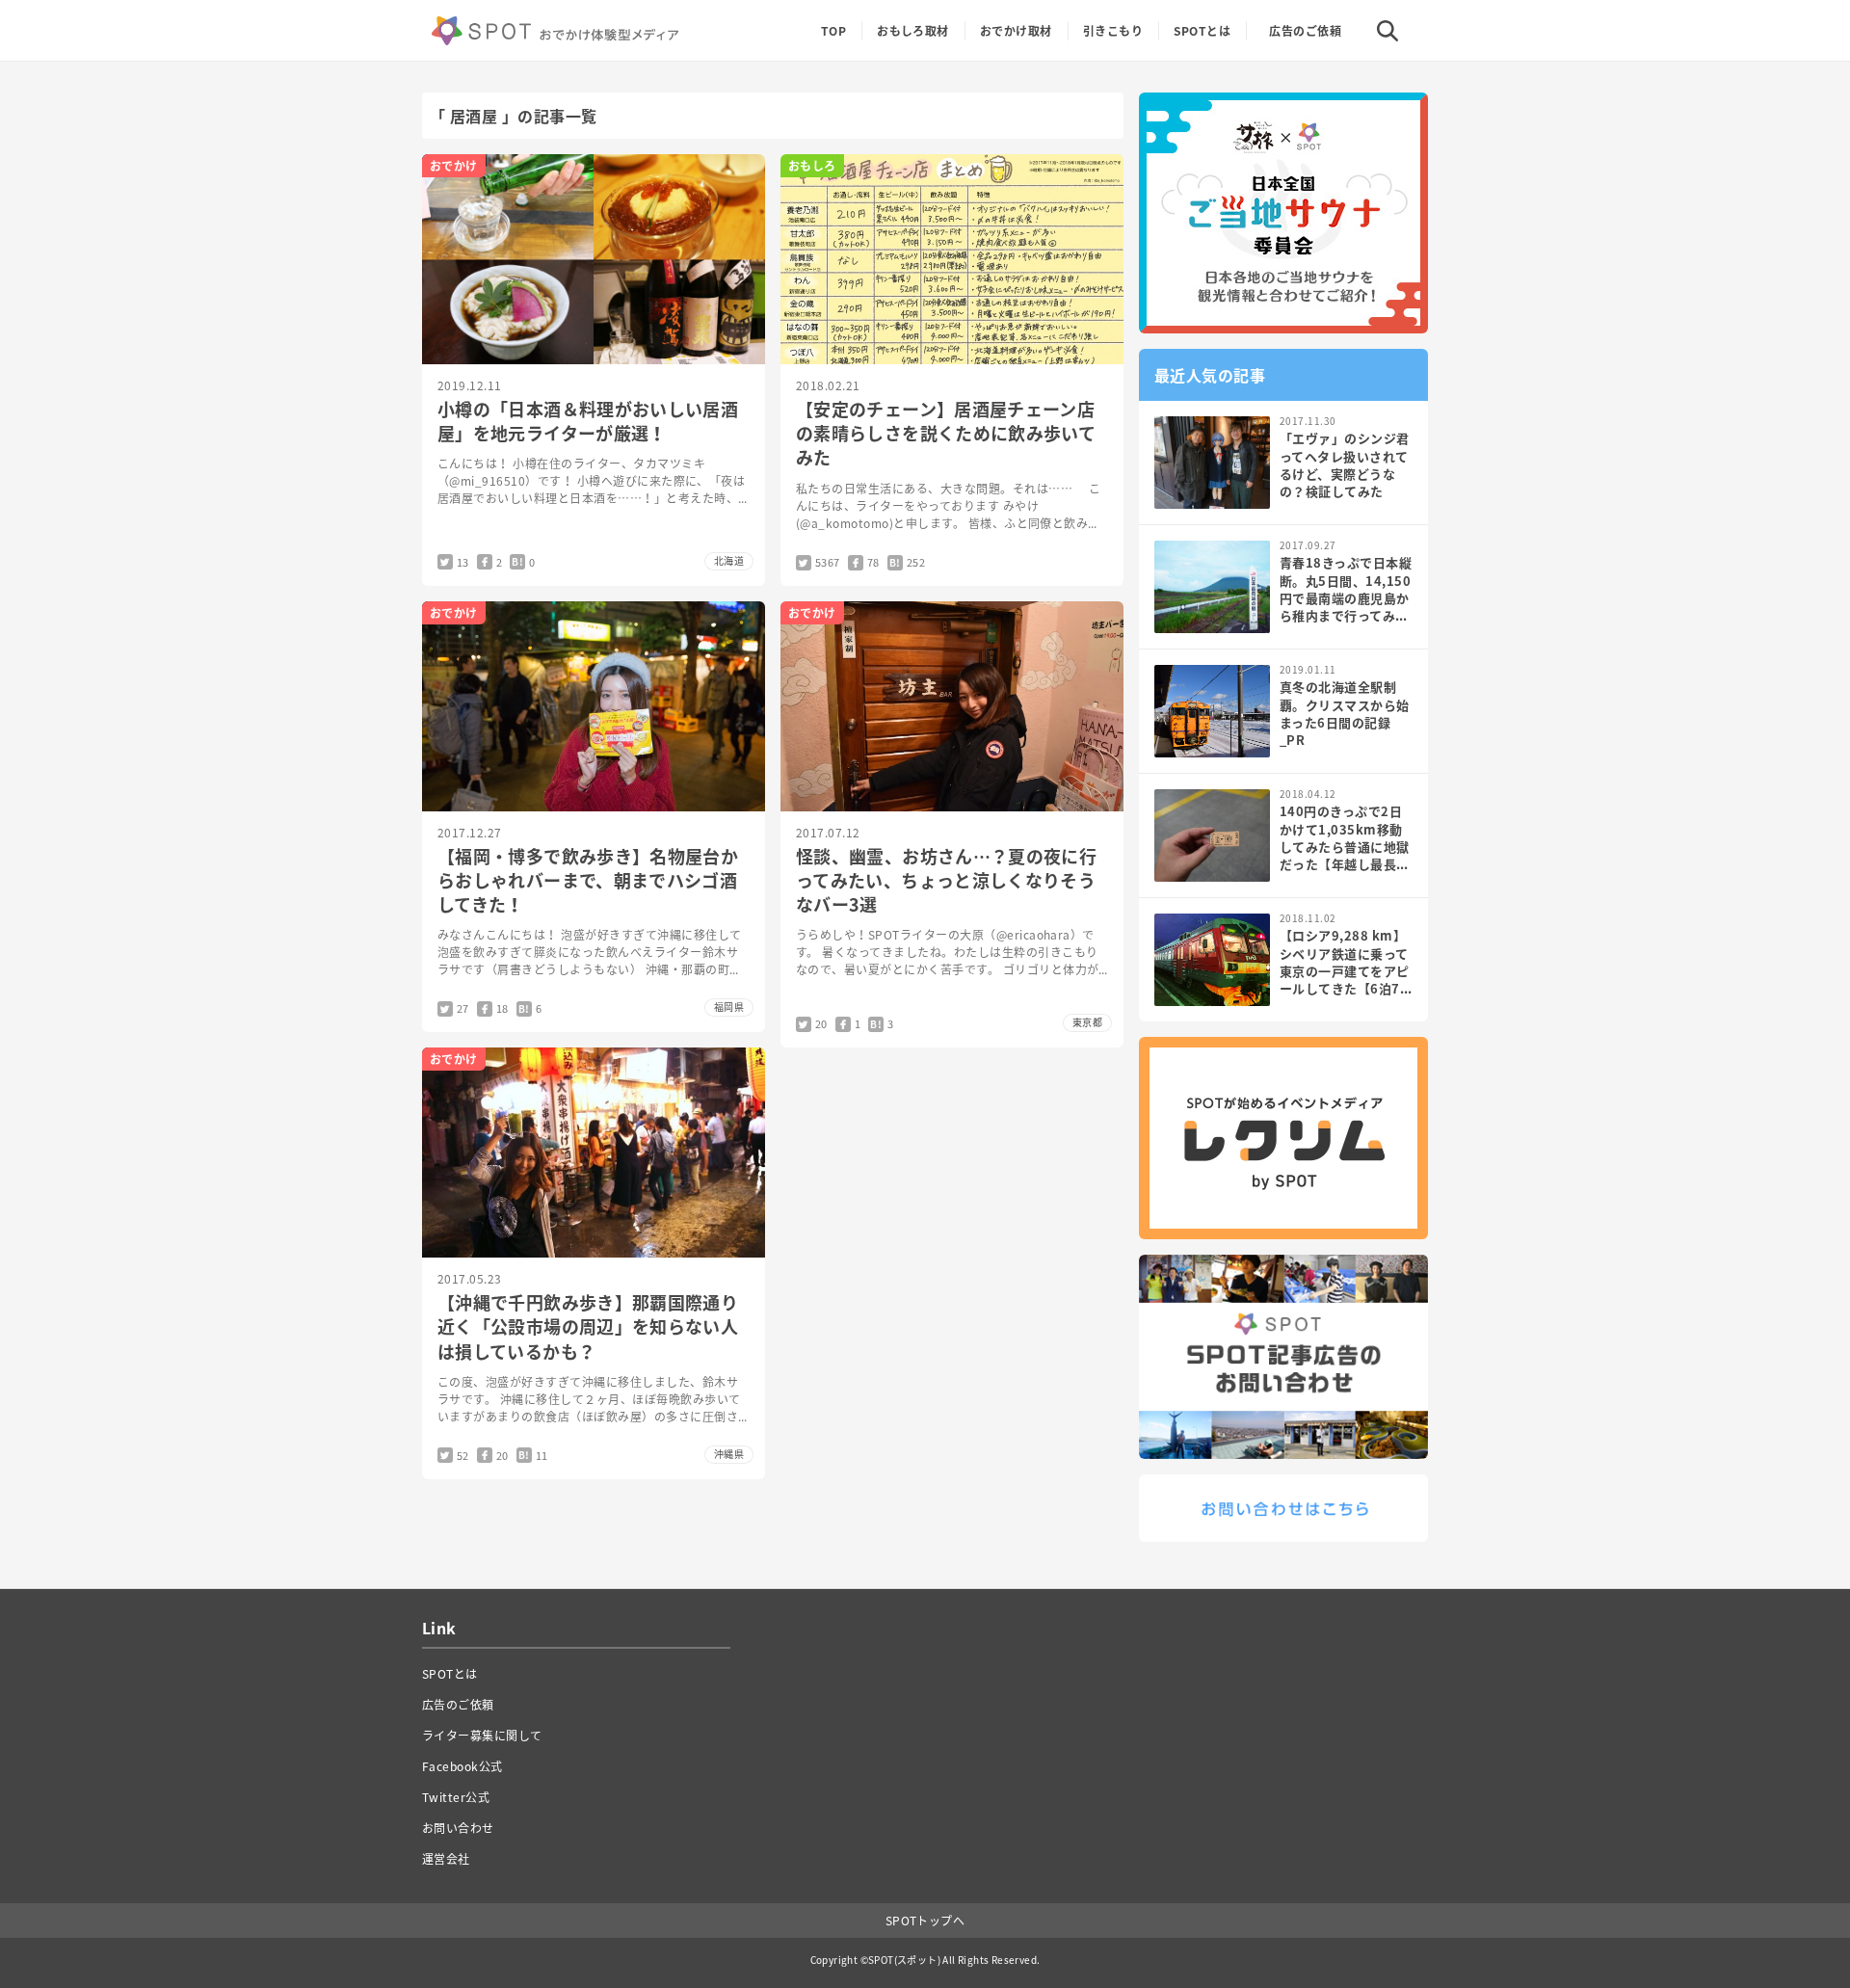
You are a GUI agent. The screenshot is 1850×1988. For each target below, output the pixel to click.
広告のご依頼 (1305, 31)
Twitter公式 (456, 1797)
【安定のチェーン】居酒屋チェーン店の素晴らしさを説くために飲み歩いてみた (946, 433)
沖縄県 (729, 1454)
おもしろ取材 (913, 31)
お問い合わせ (458, 1828)
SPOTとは (1202, 31)
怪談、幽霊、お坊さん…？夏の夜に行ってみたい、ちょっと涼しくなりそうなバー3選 (946, 880)
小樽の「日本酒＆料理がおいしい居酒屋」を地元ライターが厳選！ (588, 421)
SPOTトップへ (925, 1921)
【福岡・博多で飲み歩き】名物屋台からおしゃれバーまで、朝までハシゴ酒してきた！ (588, 880)
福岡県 (729, 1007)
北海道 (729, 560)
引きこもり (1113, 31)
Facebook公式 (462, 1766)
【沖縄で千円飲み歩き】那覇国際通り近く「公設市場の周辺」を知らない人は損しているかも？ (588, 1326)
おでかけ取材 (1016, 31)
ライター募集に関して (482, 1736)
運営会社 (446, 1859)
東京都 (1087, 1022)
